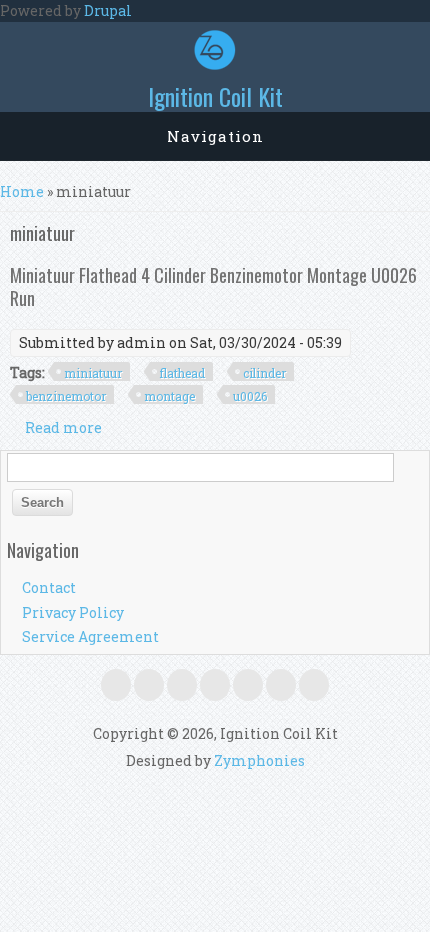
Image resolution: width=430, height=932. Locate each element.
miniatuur (93, 373)
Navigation (215, 136)
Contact (49, 587)
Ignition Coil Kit (215, 96)
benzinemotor (66, 396)
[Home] (215, 64)
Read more (63, 427)
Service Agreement (90, 636)
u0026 (250, 396)
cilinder (264, 373)
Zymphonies (259, 760)
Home (22, 191)
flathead (182, 373)
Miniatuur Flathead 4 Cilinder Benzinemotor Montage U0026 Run (213, 286)
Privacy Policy (73, 612)
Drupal (108, 10)
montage (169, 396)
